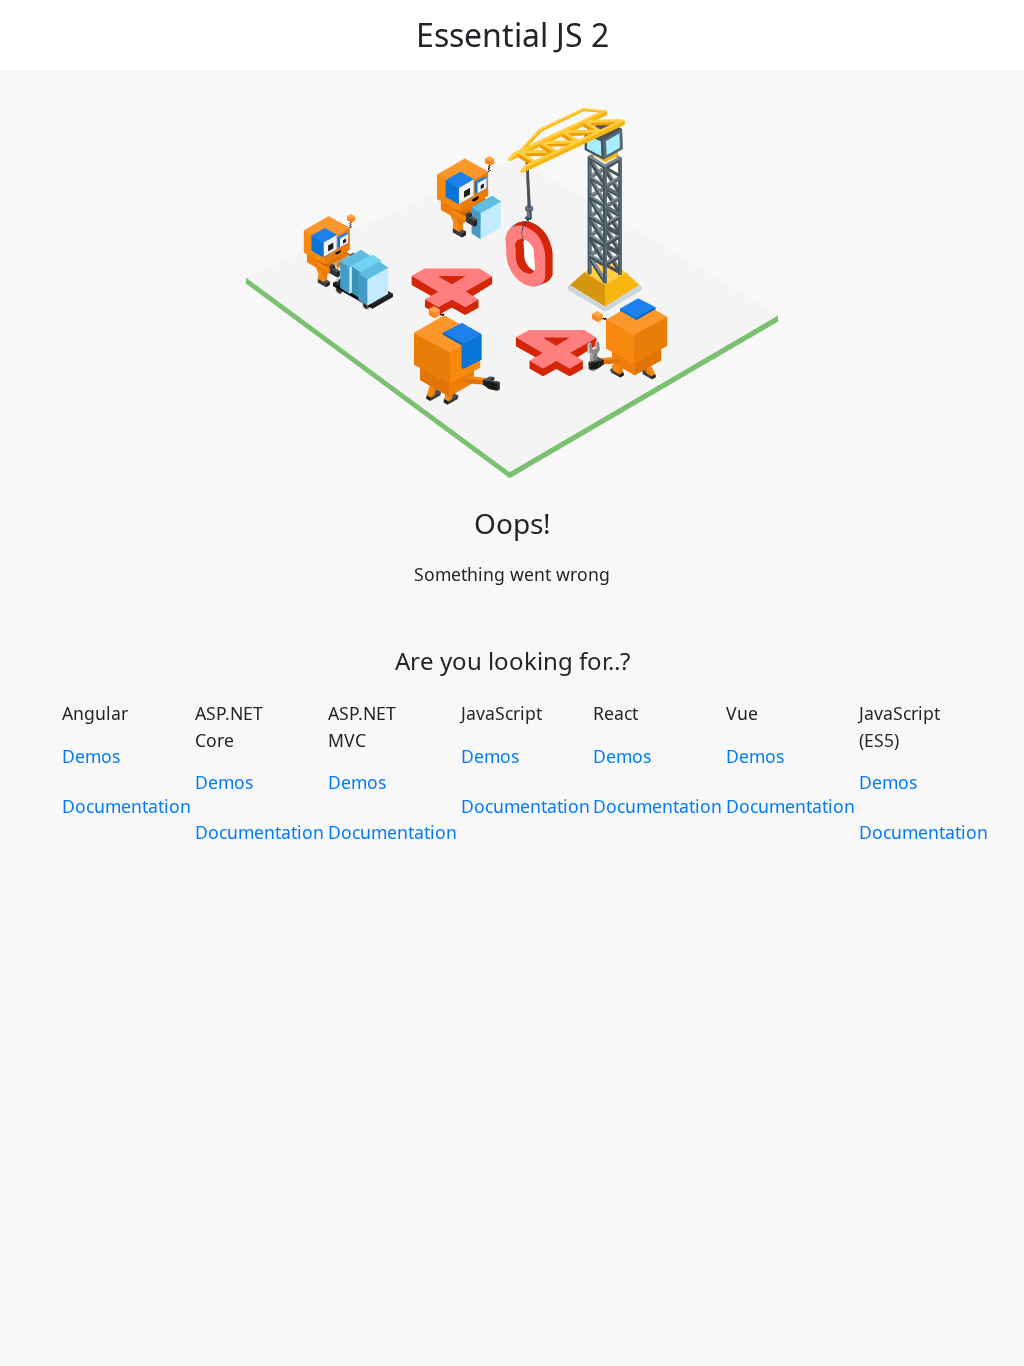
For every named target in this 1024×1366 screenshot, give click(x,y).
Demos (91, 756)
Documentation (126, 806)
